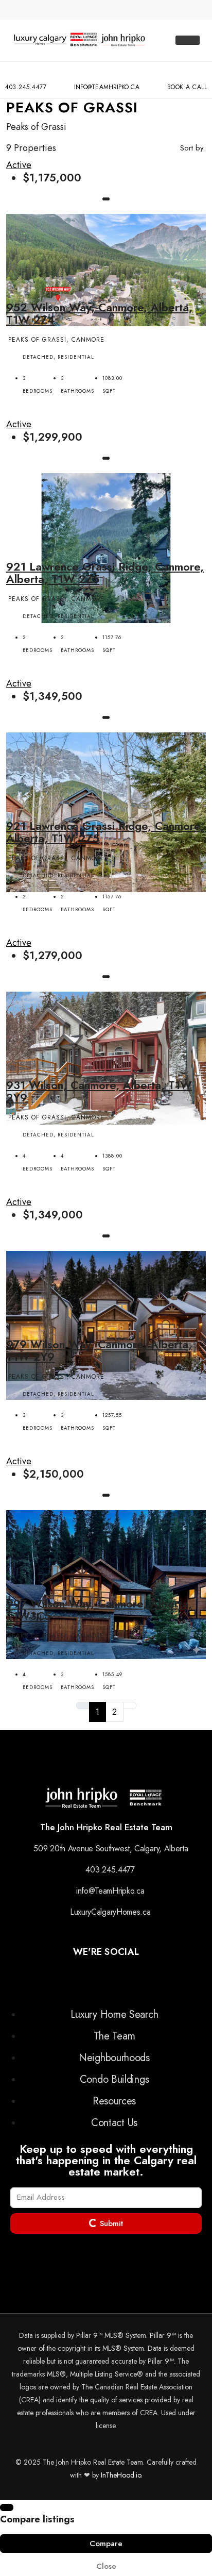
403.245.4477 (26, 87)
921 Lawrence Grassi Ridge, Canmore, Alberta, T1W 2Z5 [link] (105, 573)
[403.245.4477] (26, 73)
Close (106, 2566)
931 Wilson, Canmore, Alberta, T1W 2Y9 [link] (99, 1091)
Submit (110, 2223)
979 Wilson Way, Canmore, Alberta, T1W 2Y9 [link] (99, 1350)
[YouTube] (122, 1978)
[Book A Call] (187, 73)
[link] (106, 269)
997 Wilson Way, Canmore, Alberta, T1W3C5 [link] (99, 1610)
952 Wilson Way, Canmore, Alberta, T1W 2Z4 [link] (99, 313)
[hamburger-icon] (188, 40)
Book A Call (187, 87)
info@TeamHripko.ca (107, 87)
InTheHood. (118, 2475)
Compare (106, 2544)
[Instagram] (99, 1978)
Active (19, 165)
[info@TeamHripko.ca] (107, 73)
